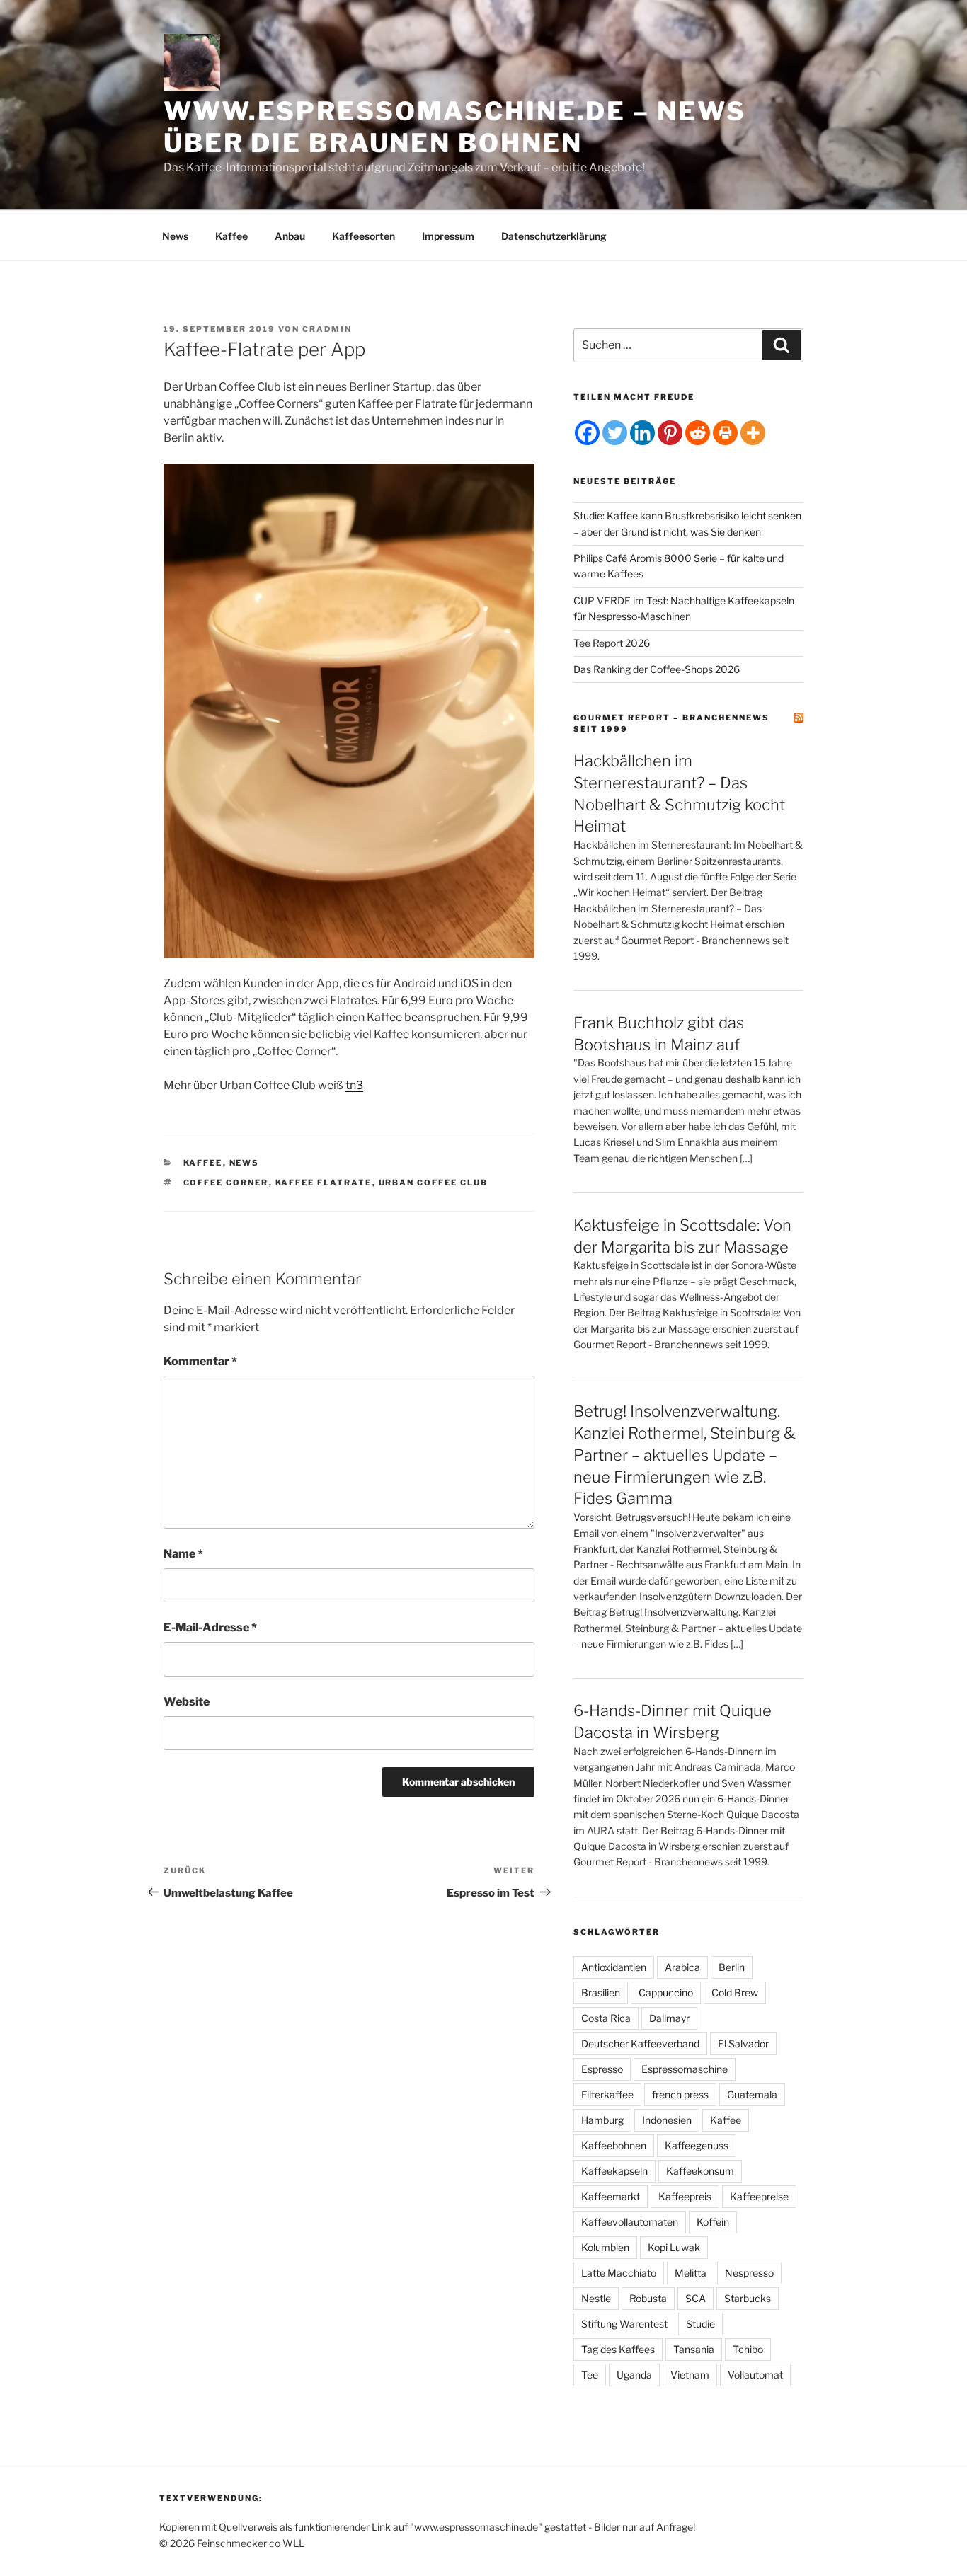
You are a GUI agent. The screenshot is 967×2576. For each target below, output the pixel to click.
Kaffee (231, 236)
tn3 (354, 1085)
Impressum (448, 236)
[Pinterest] (670, 433)
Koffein (713, 2222)
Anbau (290, 236)
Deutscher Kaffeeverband (640, 2043)
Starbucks (748, 2298)
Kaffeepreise (759, 2196)
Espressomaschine (685, 2069)
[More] (753, 433)
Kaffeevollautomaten (630, 2222)
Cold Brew (735, 1993)
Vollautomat (755, 2375)
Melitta (691, 2273)
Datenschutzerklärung (554, 236)
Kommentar (200, 1361)
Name (183, 1554)
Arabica (682, 1967)
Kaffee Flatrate (324, 1183)
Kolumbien (605, 2247)
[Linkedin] (642, 433)
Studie (700, 2324)
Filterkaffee (607, 2094)
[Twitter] (615, 433)
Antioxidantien (614, 1967)
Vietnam (690, 2375)
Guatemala (752, 2094)
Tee (590, 2375)
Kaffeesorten (364, 236)
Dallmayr (669, 2018)
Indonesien (667, 2120)
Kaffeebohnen (614, 2145)
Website (187, 1702)
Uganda (634, 2375)
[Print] (725, 433)
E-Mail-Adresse (210, 1627)
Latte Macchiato (619, 2273)
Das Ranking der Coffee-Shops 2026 (657, 669)
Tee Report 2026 (612, 643)
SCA (696, 2298)
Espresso (602, 2069)
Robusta (648, 2298)
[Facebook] (587, 433)
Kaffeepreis (685, 2196)
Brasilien (601, 1993)
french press (680, 2094)
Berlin (732, 1967)
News (175, 236)
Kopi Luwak (674, 2247)
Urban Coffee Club (434, 1183)
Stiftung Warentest (624, 2324)
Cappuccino (666, 1993)
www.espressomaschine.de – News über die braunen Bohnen (454, 127)
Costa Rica (606, 2018)
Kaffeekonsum (700, 2171)
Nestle (596, 2298)
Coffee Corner (226, 1183)
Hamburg (602, 2120)
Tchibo (748, 2349)
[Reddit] (698, 433)
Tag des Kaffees (618, 2349)
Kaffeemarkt (611, 2196)
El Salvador (743, 2043)
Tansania (694, 2349)
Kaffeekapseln (614, 2171)
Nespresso (749, 2273)
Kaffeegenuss (697, 2145)
